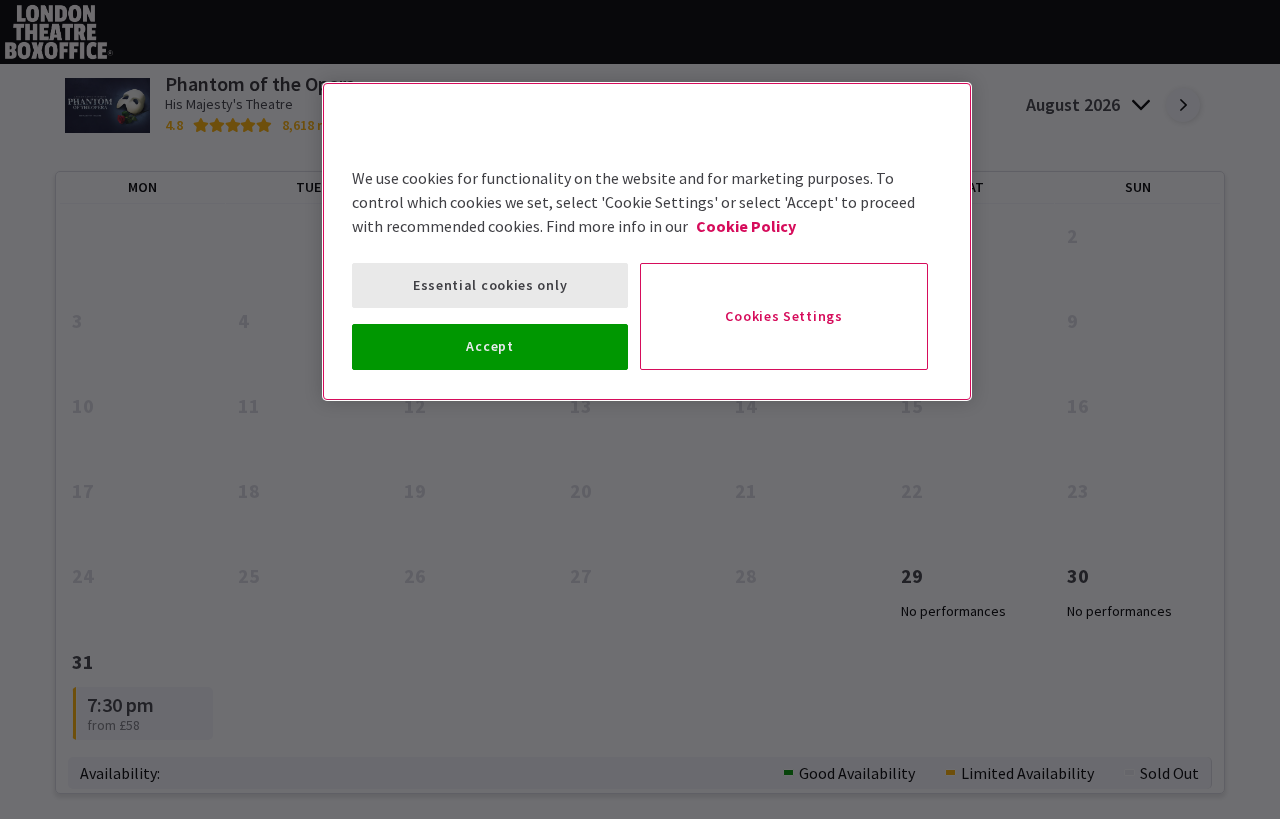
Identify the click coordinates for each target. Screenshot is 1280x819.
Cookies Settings (783, 316)
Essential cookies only (490, 285)
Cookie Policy (746, 226)
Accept (489, 346)
